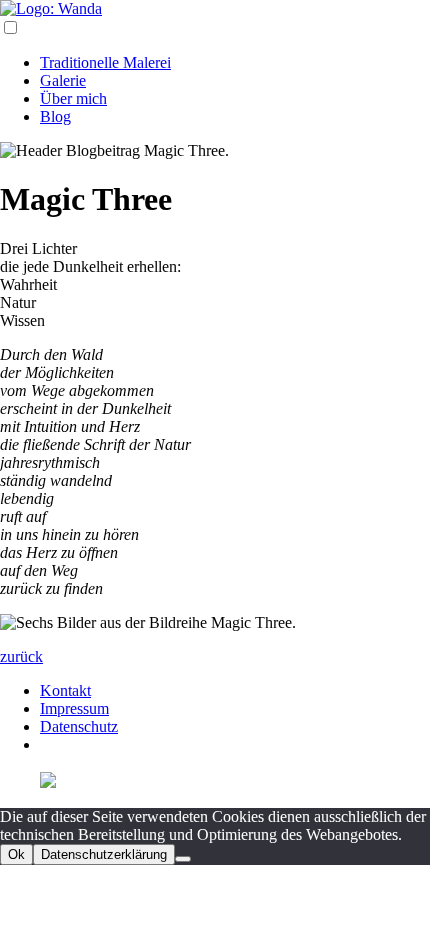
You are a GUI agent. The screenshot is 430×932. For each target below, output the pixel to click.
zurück (21, 656)
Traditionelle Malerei (105, 62)
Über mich (73, 98)
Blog (55, 116)
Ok (16, 854)
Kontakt (65, 690)
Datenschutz (79, 726)
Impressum (74, 708)
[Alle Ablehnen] (183, 859)
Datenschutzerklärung (104, 854)
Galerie (63, 80)
